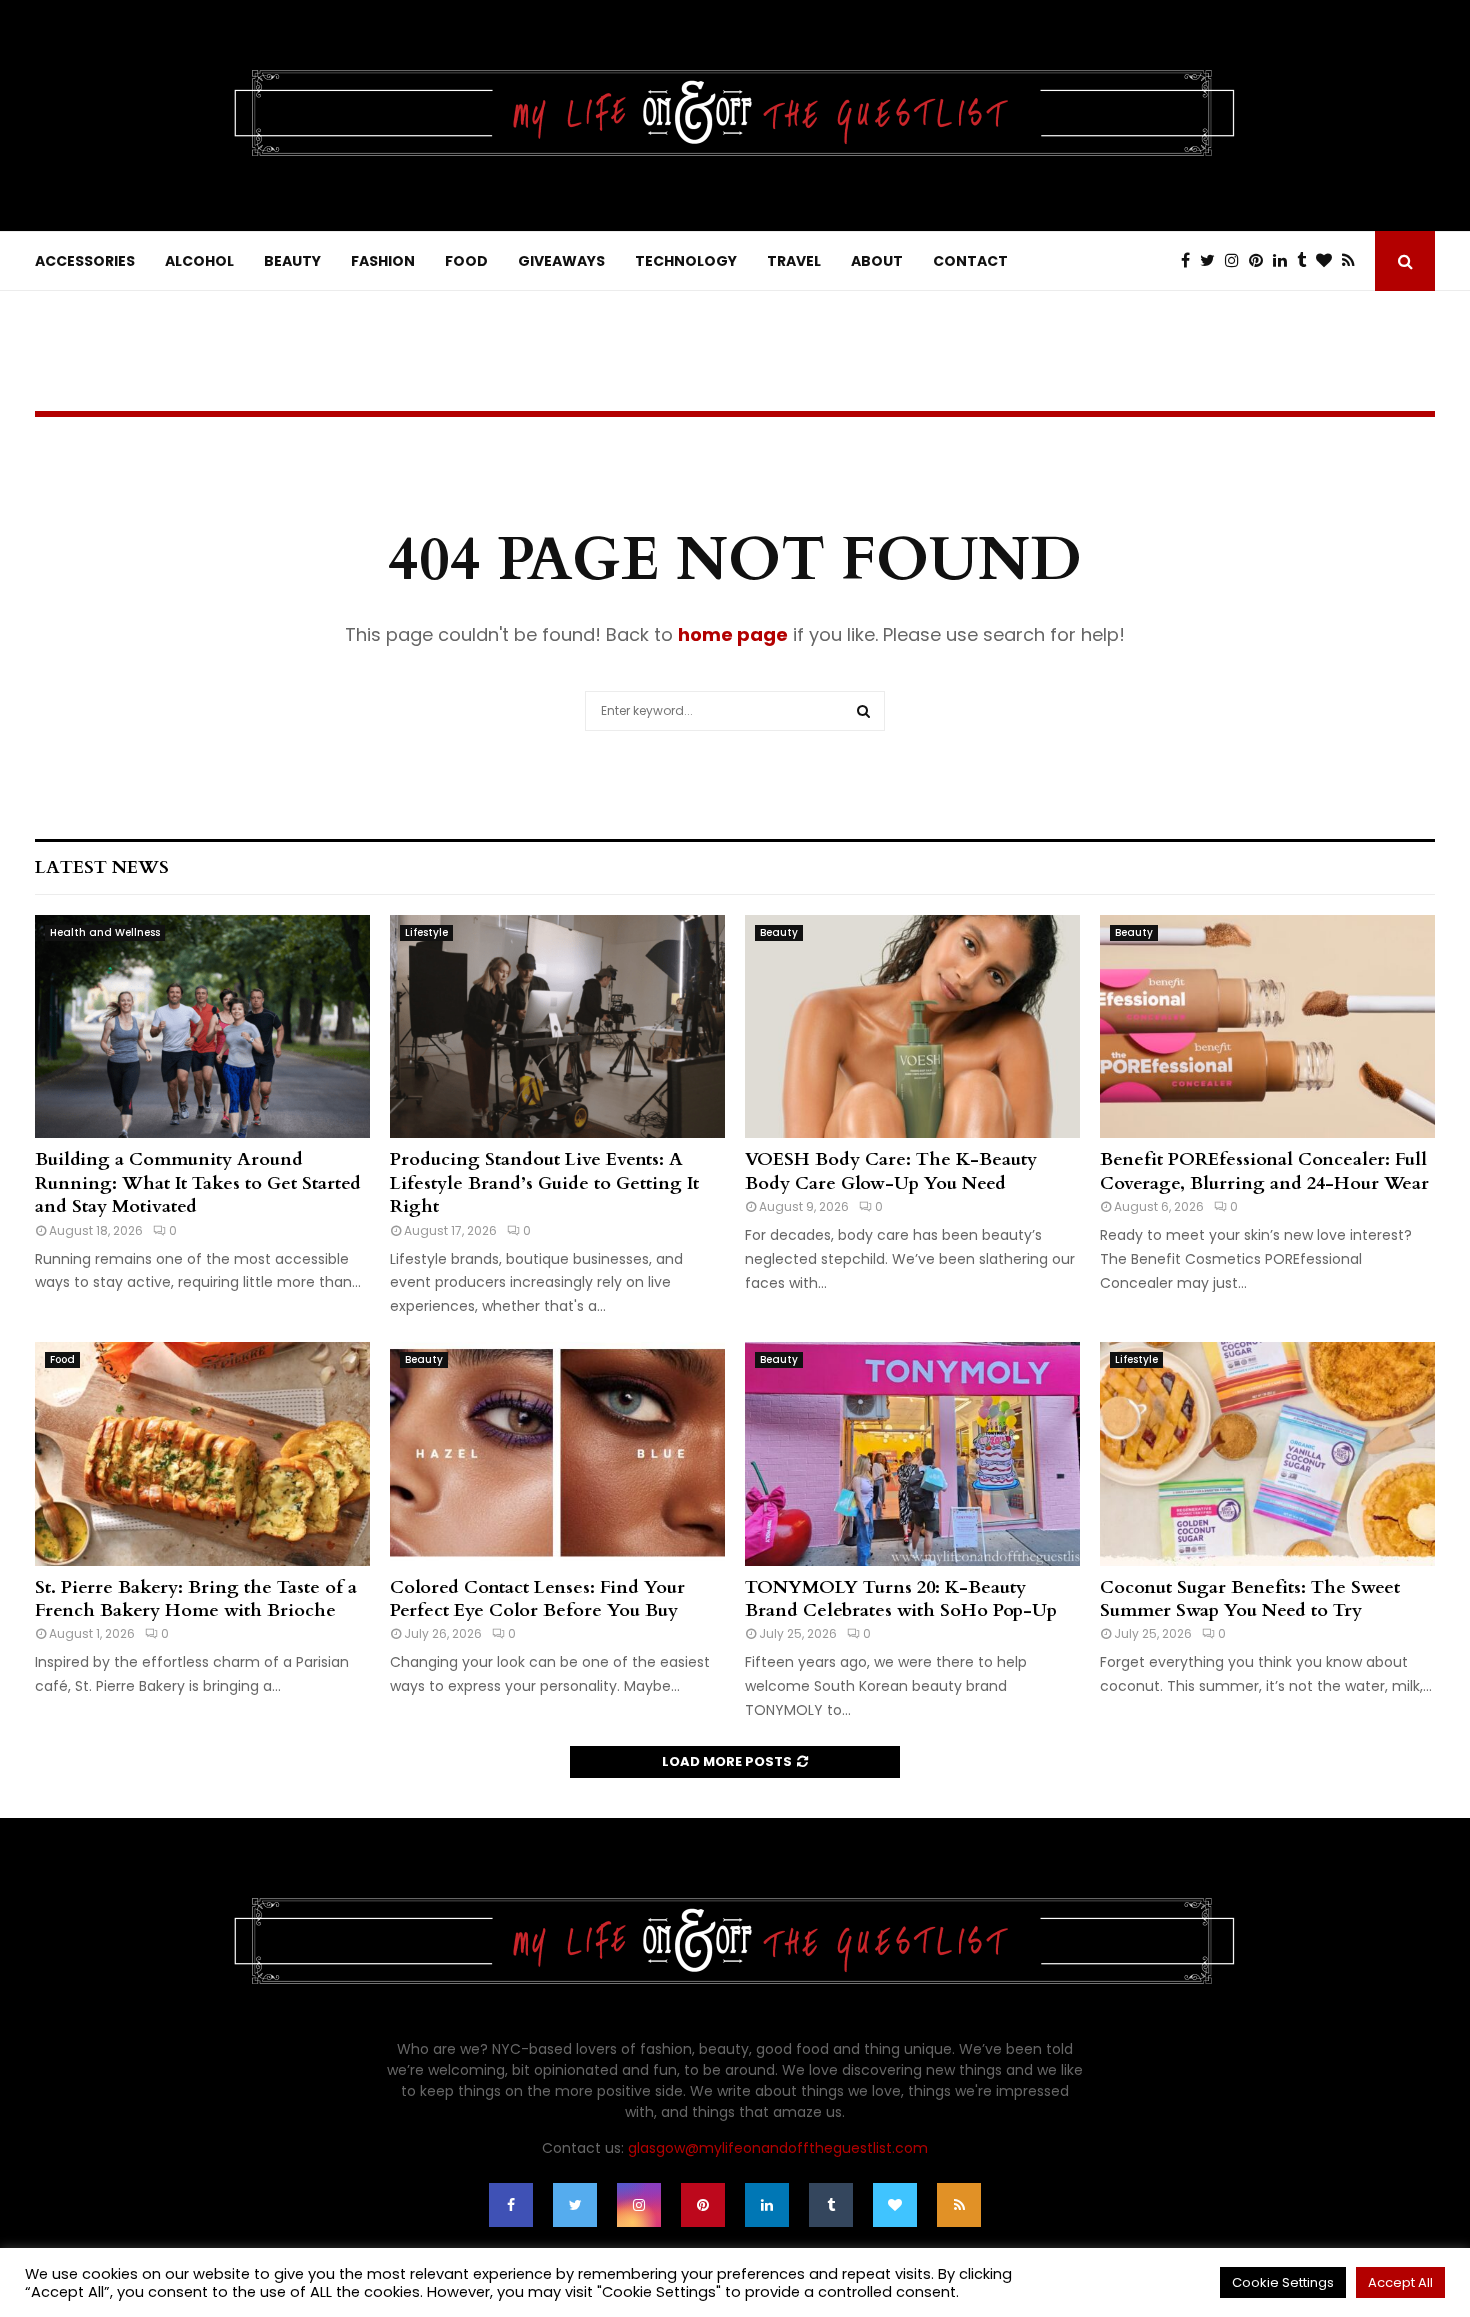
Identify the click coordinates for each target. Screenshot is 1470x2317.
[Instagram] (1237, 261)
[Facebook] (1190, 261)
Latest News (102, 867)
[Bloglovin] (1329, 261)
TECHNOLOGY (686, 261)
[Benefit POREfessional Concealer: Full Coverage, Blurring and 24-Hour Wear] (1267, 1026)
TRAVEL (794, 261)
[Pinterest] (1261, 261)
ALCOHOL (199, 261)
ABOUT (877, 261)
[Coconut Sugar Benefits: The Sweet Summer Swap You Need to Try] (1267, 1453)
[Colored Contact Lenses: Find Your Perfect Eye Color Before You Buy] (557, 1453)
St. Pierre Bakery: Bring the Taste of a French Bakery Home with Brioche (196, 1599)
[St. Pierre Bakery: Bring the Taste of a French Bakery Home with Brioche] (202, 1453)
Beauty (779, 932)
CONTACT (970, 261)
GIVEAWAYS (561, 261)
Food (62, 1359)
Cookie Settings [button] (1283, 2282)
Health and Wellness (105, 932)
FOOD (466, 261)
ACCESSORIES (85, 261)
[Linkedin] (1285, 261)
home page (733, 634)
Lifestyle (426, 932)
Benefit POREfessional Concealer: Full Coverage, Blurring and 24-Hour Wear (1264, 1171)
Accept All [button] (1400, 2282)
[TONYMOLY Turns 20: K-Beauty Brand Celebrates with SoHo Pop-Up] (912, 1453)
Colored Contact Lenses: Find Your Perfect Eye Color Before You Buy (537, 1599)
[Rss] (1353, 261)
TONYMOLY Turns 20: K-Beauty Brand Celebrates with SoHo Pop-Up (901, 1599)
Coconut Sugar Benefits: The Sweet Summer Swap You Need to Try (1250, 1599)
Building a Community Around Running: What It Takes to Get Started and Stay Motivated (198, 1183)
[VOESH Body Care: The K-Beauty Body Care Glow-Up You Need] (912, 1026)
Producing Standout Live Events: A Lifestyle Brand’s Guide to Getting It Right (544, 1183)
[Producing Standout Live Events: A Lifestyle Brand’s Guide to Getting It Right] (557, 1026)
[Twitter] (1212, 261)
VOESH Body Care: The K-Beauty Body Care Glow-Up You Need (891, 1171)
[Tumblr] (1306, 261)
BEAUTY (292, 261)
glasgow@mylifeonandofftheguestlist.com (778, 2148)
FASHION (383, 261)
